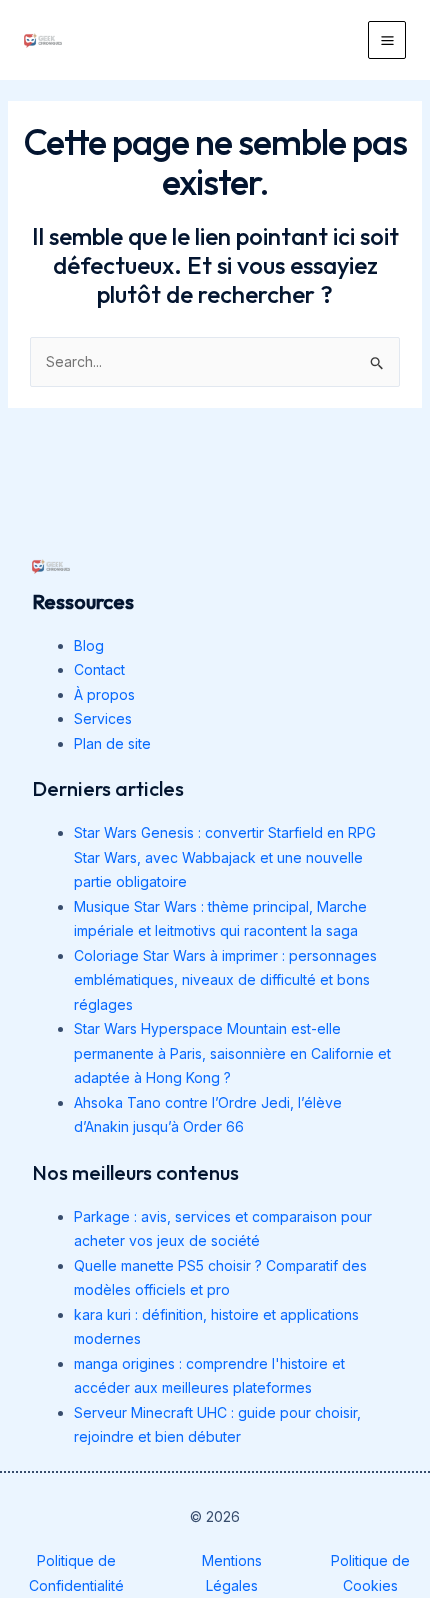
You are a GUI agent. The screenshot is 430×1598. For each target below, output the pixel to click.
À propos (104, 694)
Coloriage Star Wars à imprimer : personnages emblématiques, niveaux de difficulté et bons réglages (225, 980)
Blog (89, 645)
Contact (99, 669)
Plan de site (112, 743)
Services (103, 718)
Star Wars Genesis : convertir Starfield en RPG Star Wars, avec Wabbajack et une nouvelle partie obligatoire (225, 857)
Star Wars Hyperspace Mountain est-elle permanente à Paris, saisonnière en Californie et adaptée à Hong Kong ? (232, 1053)
